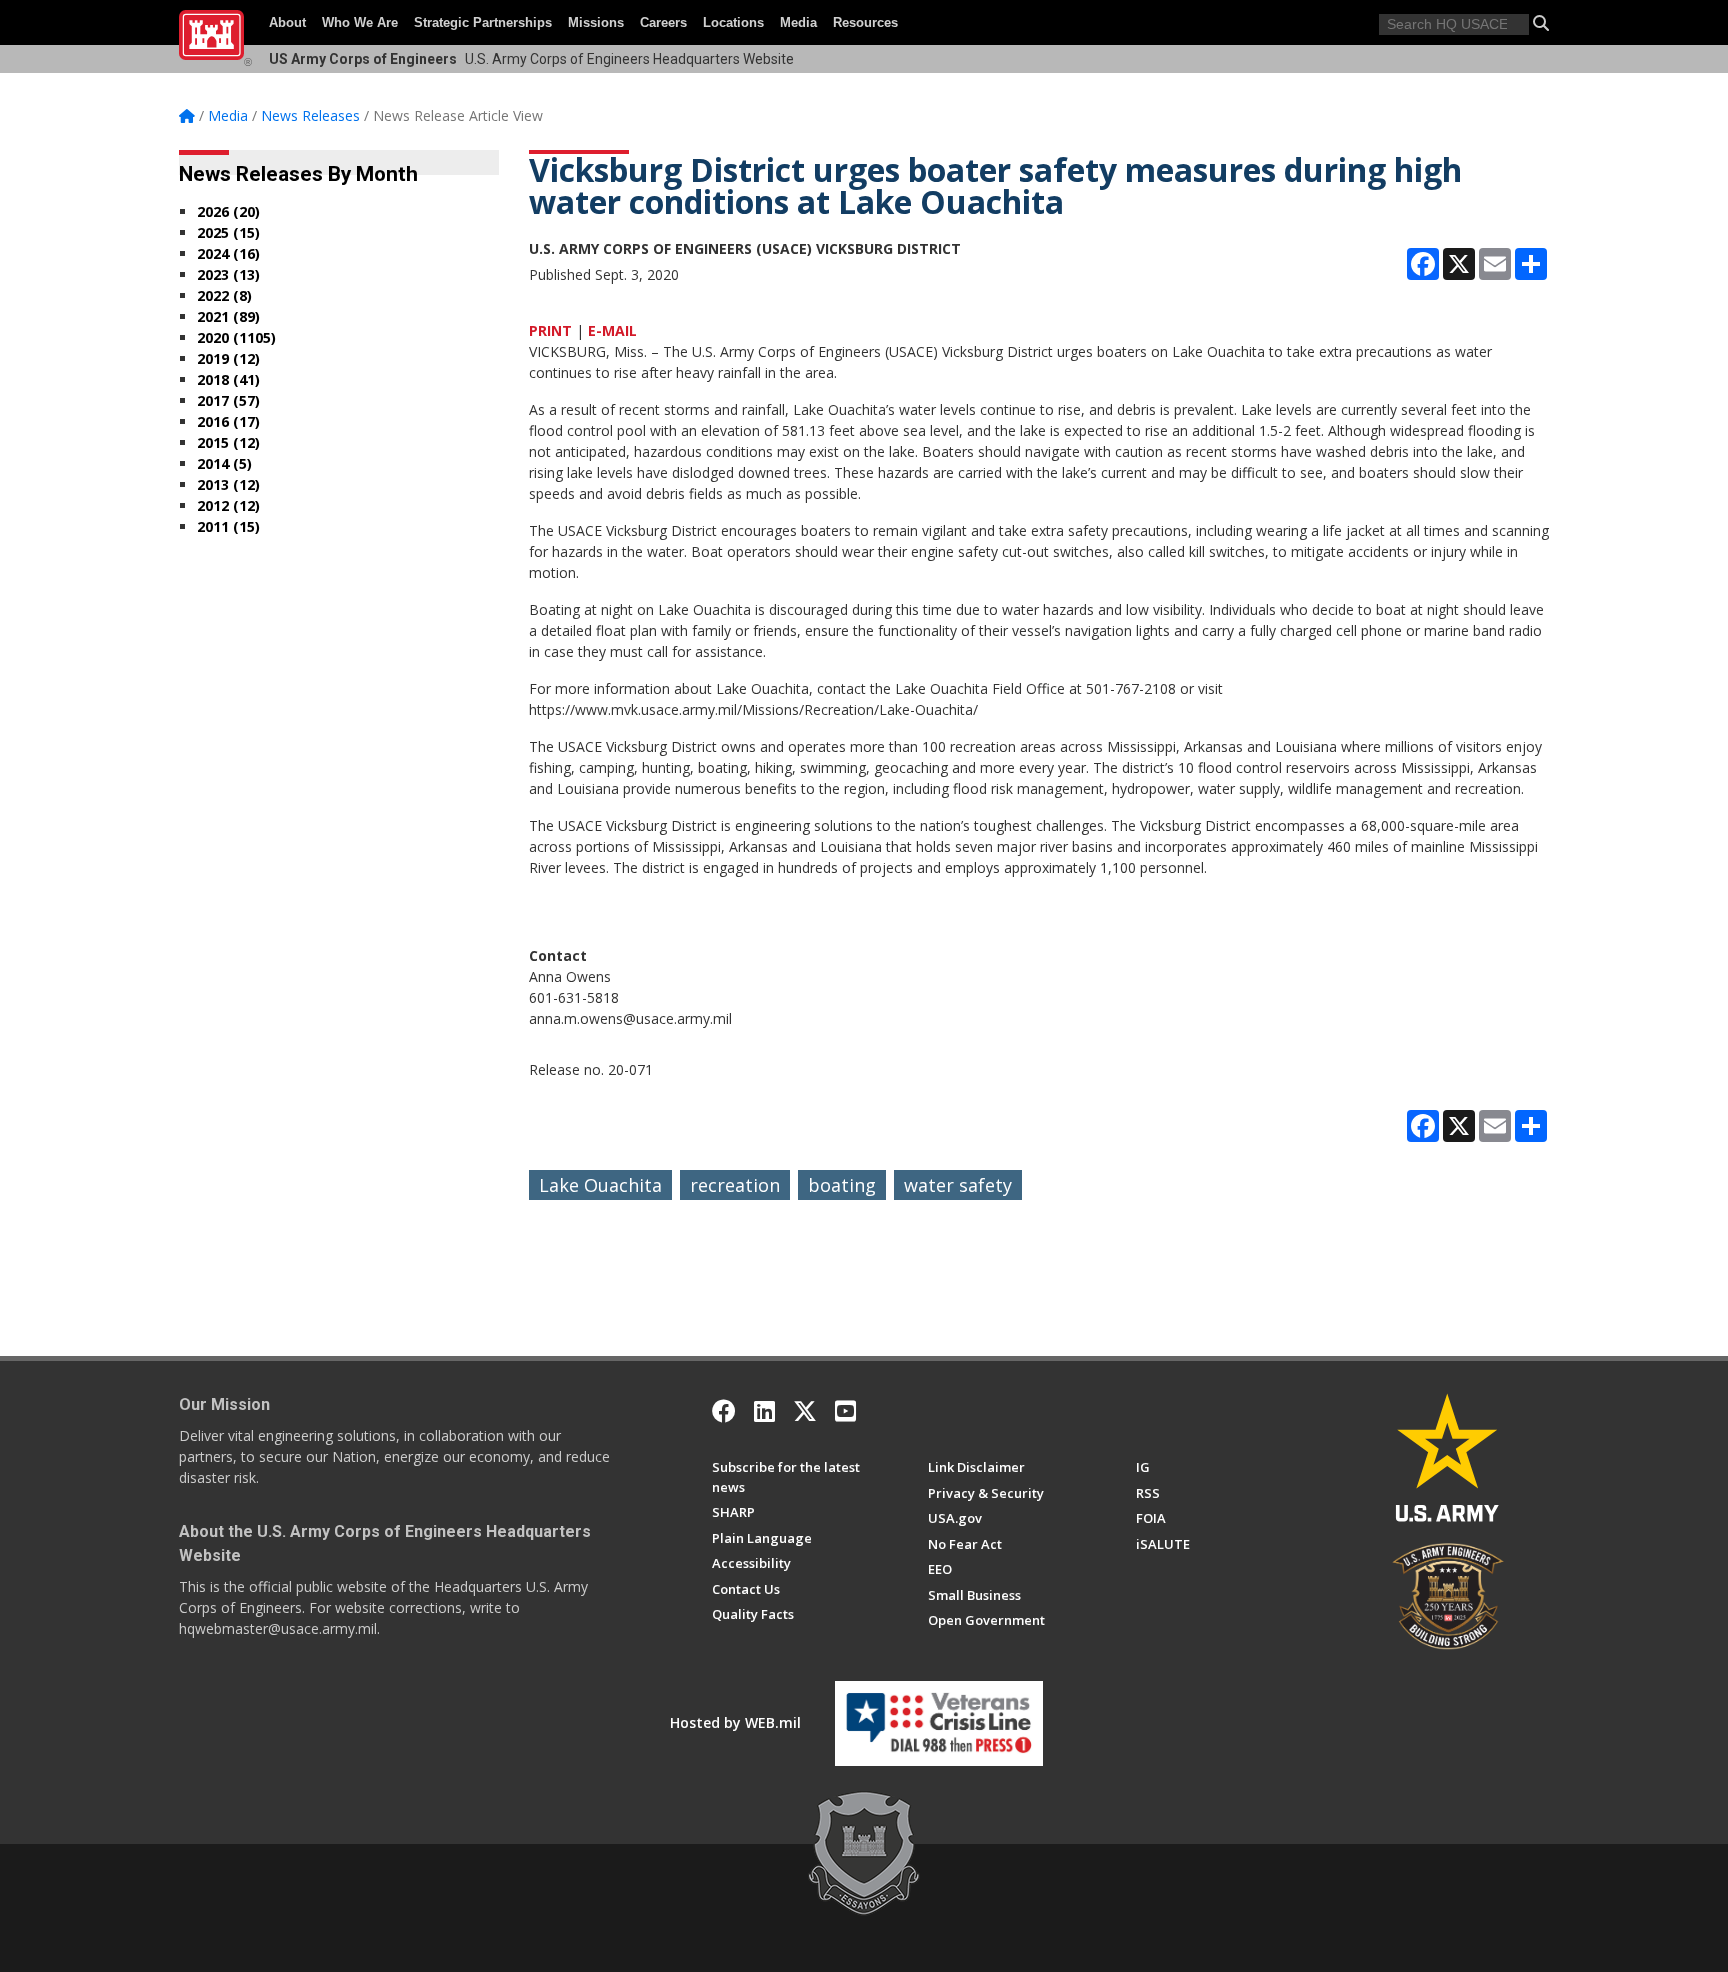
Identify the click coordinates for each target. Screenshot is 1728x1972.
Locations (733, 22)
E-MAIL (612, 330)
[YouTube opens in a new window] (845, 1411)
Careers (663, 22)
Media (798, 22)
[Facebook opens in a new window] (724, 1411)
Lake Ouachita (600, 1185)
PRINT (550, 330)
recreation (735, 1185)
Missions (596, 22)
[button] (1541, 23)
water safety (958, 1185)
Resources (865, 22)
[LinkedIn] (764, 1411)
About (287, 22)
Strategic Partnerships (483, 22)
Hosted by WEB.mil (735, 1722)
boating (842, 1185)
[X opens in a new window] (805, 1411)
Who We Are (360, 22)
